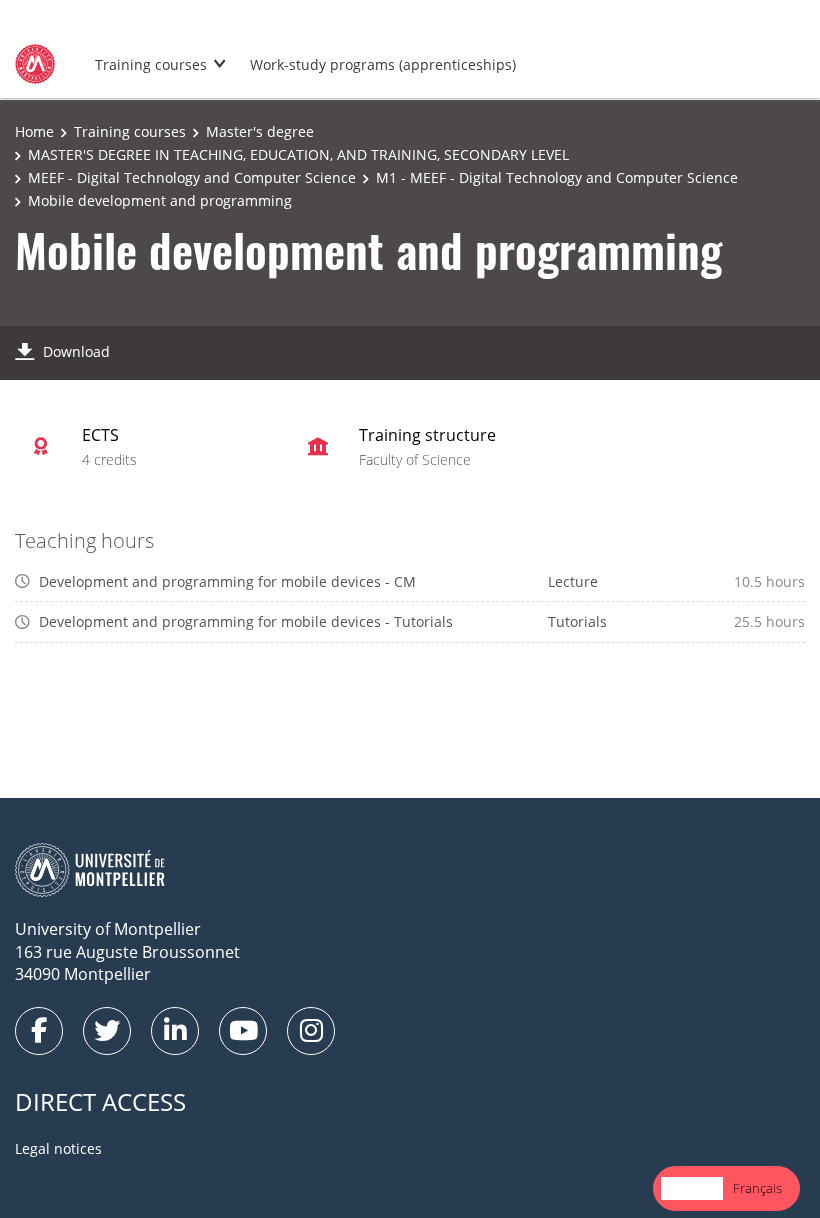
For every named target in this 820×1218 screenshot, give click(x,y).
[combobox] (692, 1188)
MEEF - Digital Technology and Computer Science (192, 177)
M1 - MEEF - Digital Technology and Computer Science (557, 177)
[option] (757, 1188)
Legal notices (58, 1148)
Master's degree (260, 131)
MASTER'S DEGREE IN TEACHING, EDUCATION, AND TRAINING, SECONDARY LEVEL (298, 154)
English (692, 1188)
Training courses (151, 64)
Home (34, 131)
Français (757, 1188)
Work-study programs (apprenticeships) (383, 64)
